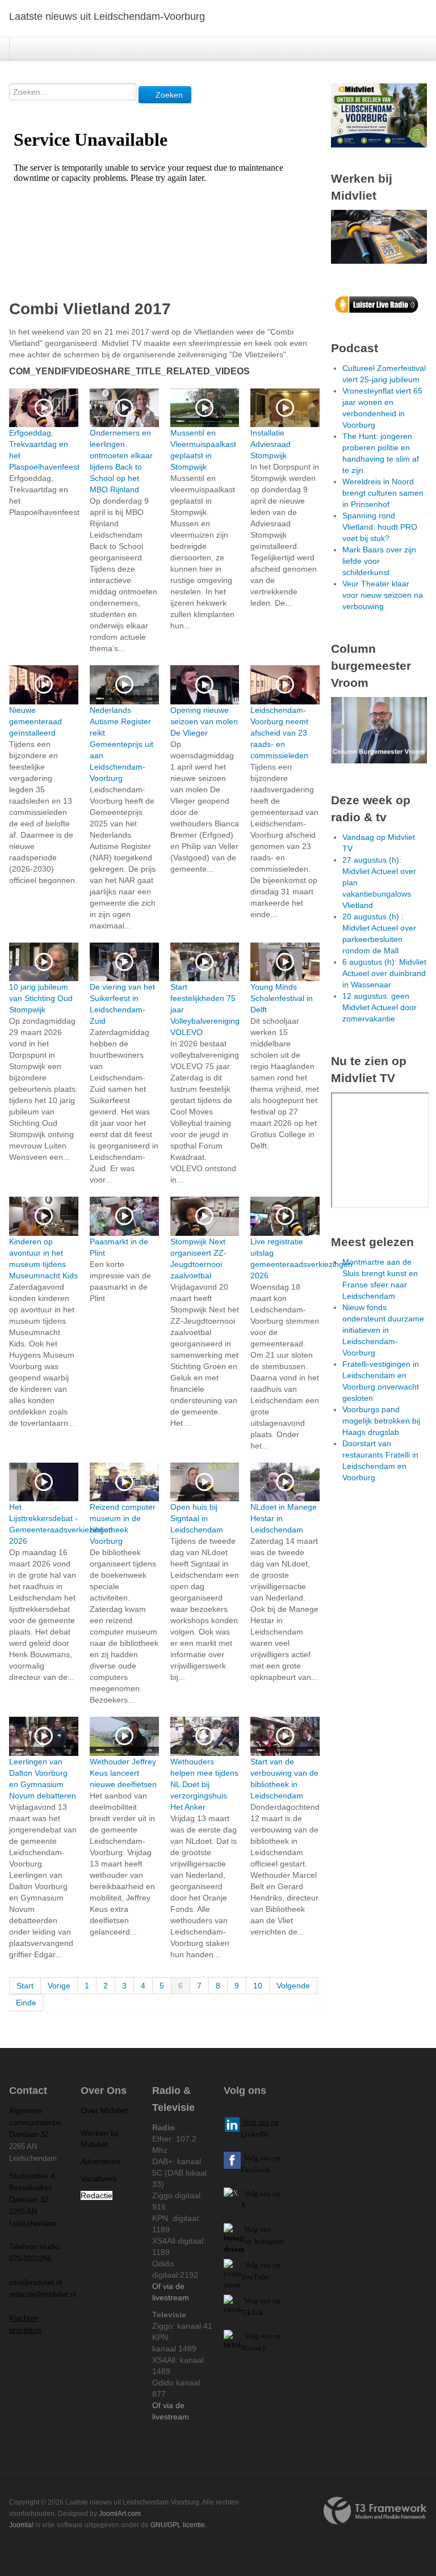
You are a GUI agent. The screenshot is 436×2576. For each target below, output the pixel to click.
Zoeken (168, 95)
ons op (270, 2265)
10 (258, 1986)
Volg (252, 2265)
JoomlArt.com (120, 2514)
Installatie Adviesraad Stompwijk (271, 444)
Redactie (97, 2195)
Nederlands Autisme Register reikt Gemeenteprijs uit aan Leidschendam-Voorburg (121, 744)
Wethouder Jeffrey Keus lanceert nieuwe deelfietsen (123, 1773)
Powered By (375, 2511)
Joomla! (21, 2525)
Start (25, 1986)
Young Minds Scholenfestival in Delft (282, 998)
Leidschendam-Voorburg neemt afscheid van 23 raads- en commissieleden (279, 733)
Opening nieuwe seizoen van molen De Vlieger (204, 721)
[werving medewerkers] (379, 236)
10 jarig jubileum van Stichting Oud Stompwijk (41, 998)
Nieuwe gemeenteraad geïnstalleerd (35, 721)
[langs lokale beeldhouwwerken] (379, 115)
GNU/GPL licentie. (179, 2525)
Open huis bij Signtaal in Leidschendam (197, 1518)
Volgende (293, 1986)
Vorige (59, 1986)
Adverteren (100, 2161)
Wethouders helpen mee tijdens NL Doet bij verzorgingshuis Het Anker (204, 1784)
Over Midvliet (104, 2110)
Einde (26, 2003)
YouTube (255, 2277)
